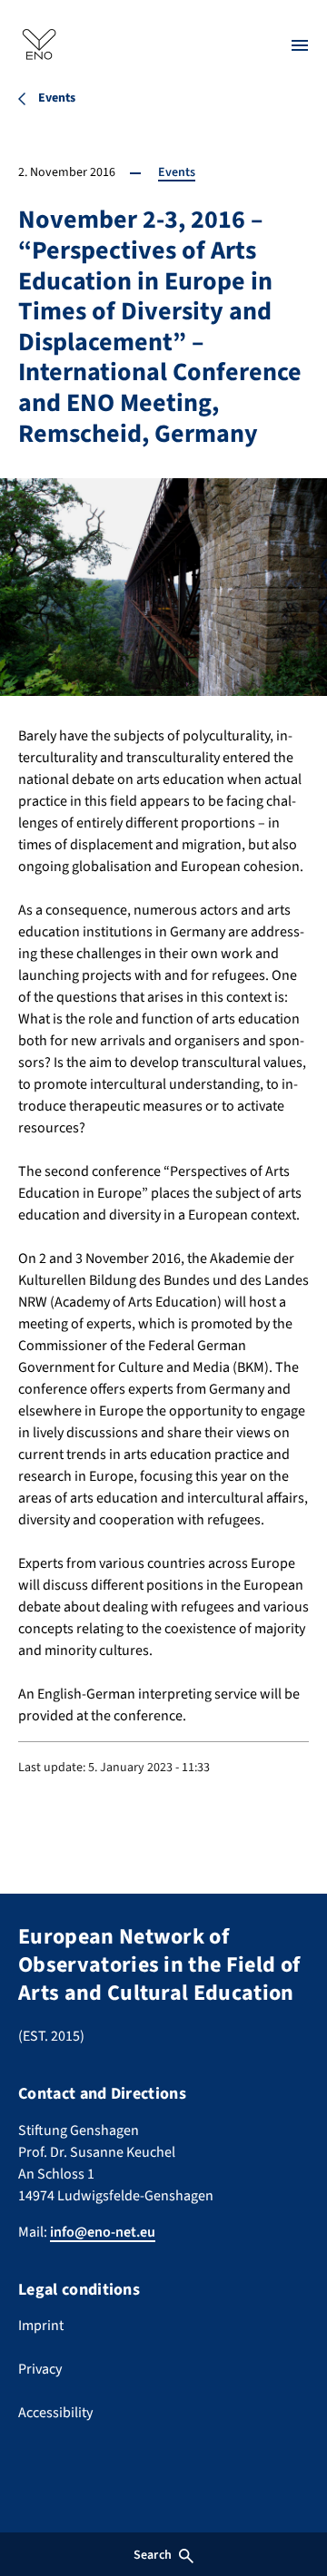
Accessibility (55, 2413)
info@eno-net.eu (103, 2232)
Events (177, 172)
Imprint (41, 2326)
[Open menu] (300, 45)
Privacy (40, 2369)
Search (153, 2555)
